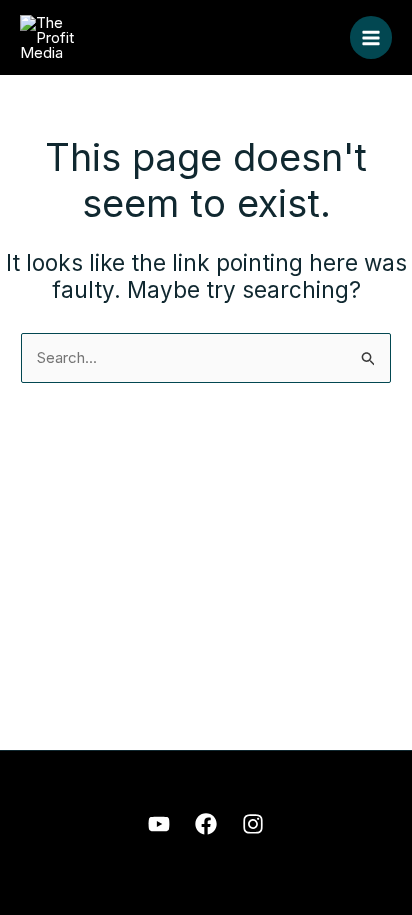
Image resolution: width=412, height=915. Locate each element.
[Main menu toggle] (371, 37)
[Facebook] (206, 824)
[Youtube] (159, 824)
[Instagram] (253, 824)
